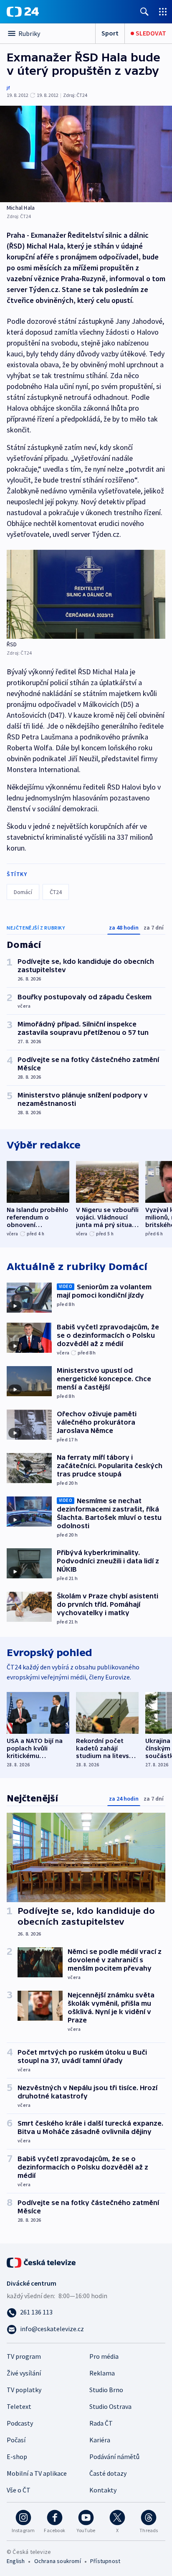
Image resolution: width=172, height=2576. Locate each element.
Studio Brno (106, 2390)
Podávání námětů (114, 2457)
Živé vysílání (24, 2373)
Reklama (102, 2373)
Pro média (104, 2356)
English (16, 2561)
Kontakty (103, 2490)
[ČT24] (23, 12)
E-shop (17, 2457)
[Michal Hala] (86, 154)
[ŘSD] (86, 594)
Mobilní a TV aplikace (37, 2473)
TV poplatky (24, 2390)
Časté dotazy (108, 2473)
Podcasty (20, 2423)
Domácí (23, 892)
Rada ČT (101, 2423)
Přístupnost (105, 2561)
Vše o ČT (19, 2490)
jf (8, 88)
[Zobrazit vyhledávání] (144, 11)
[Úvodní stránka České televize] (42, 2262)
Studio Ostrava (110, 2406)
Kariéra (100, 2440)
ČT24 (56, 892)
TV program (24, 2356)
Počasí (16, 2440)
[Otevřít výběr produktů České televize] (163, 11)
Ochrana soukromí (58, 2561)
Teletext (19, 2406)
